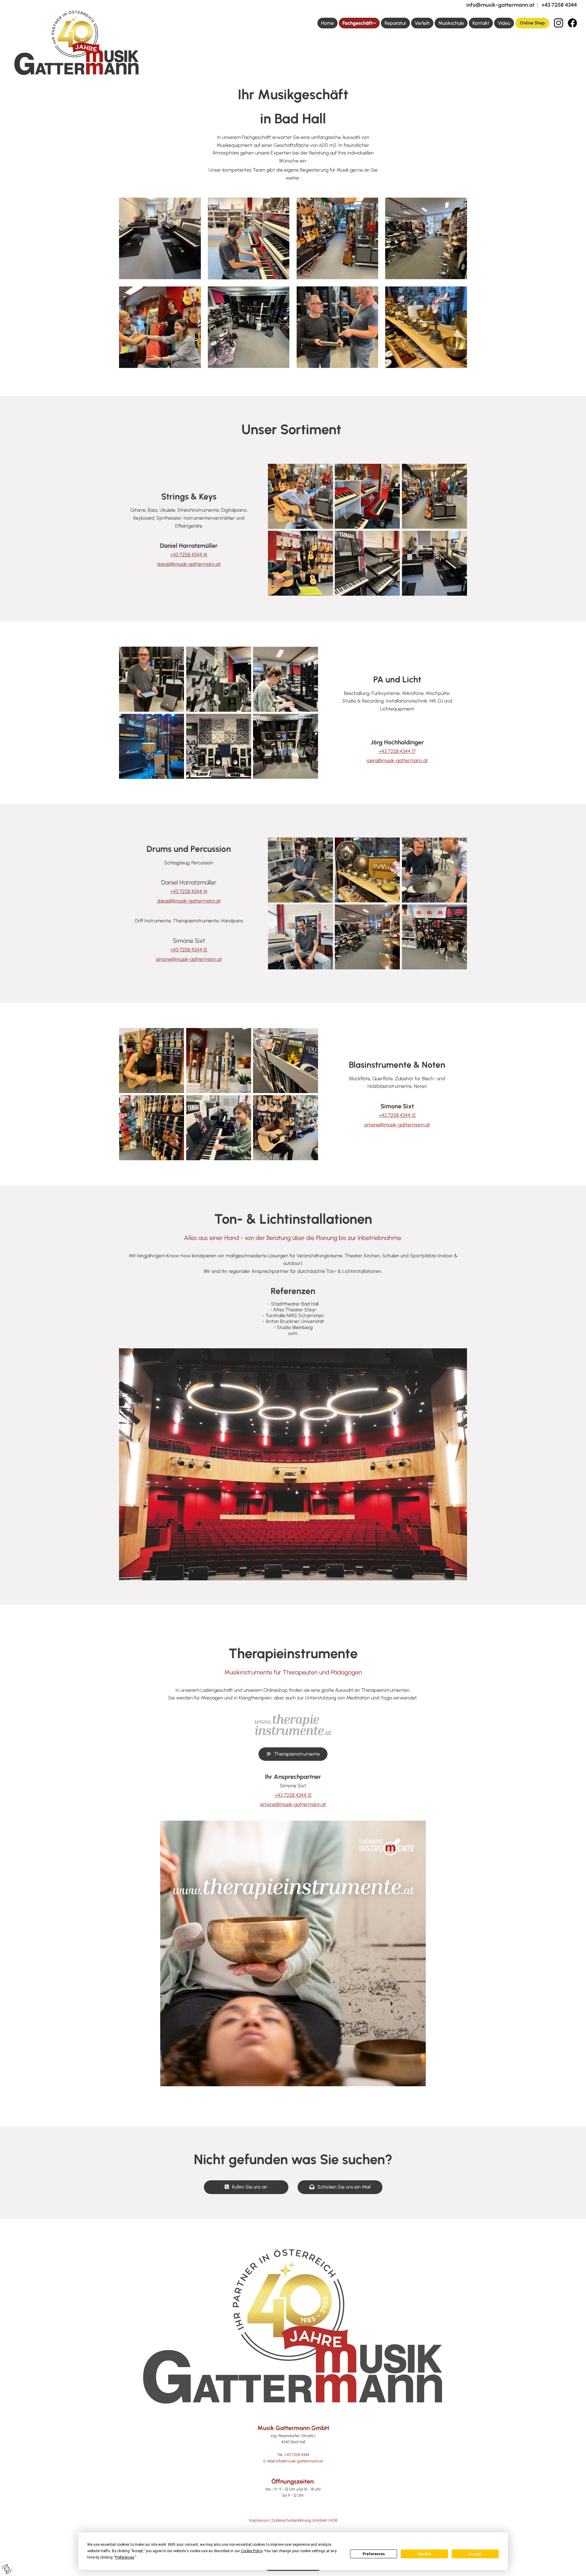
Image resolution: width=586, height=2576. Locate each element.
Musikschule (451, 23)
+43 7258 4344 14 (189, 555)
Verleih (422, 23)
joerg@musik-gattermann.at (397, 760)
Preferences (374, 2554)
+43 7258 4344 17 (397, 751)
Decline (425, 2554)
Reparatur (395, 23)
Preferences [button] (125, 2557)
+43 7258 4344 (559, 5)
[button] (532, 23)
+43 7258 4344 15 (189, 950)
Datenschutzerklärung (291, 2520)
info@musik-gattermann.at (500, 5)
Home (327, 23)
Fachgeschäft (358, 23)
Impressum (259, 2520)
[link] (359, 23)
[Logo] (77, 43)
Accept (475, 2554)
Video (504, 23)
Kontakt (481, 23)
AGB (333, 2520)
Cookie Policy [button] (252, 2551)
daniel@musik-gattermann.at (189, 564)
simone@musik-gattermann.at (189, 959)
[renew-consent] (7, 2569)
